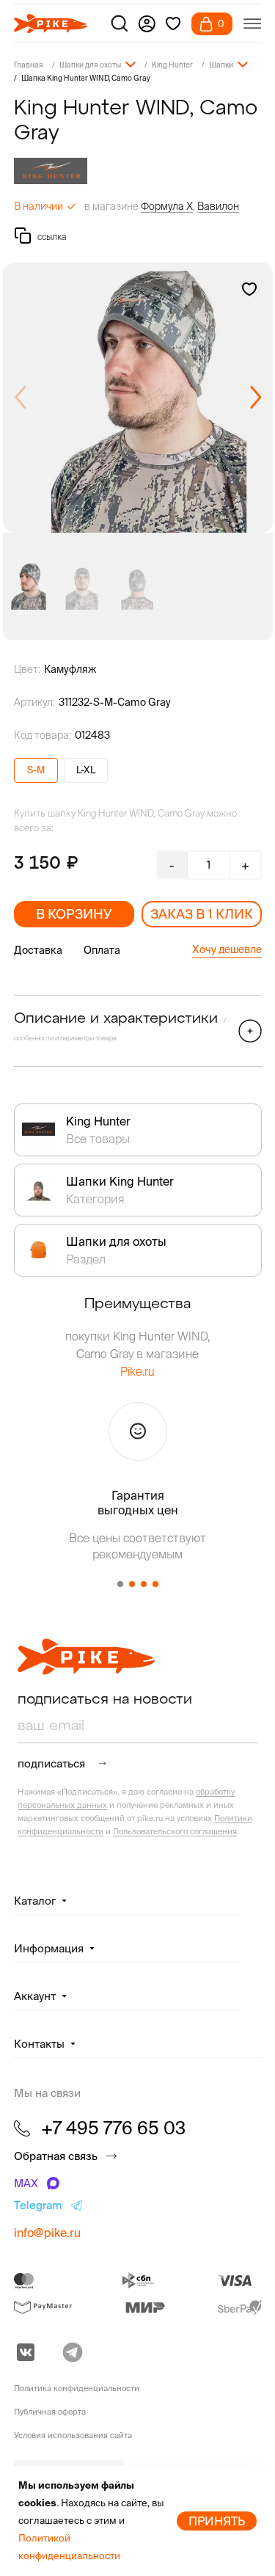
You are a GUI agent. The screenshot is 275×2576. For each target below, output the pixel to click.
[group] (138, 398)
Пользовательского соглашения (175, 1831)
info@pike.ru (47, 2233)
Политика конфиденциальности (77, 2388)
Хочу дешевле (227, 949)
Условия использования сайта (73, 2435)
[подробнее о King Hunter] (138, 171)
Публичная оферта (50, 2412)
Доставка (38, 950)
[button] (256, 398)
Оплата (102, 950)
